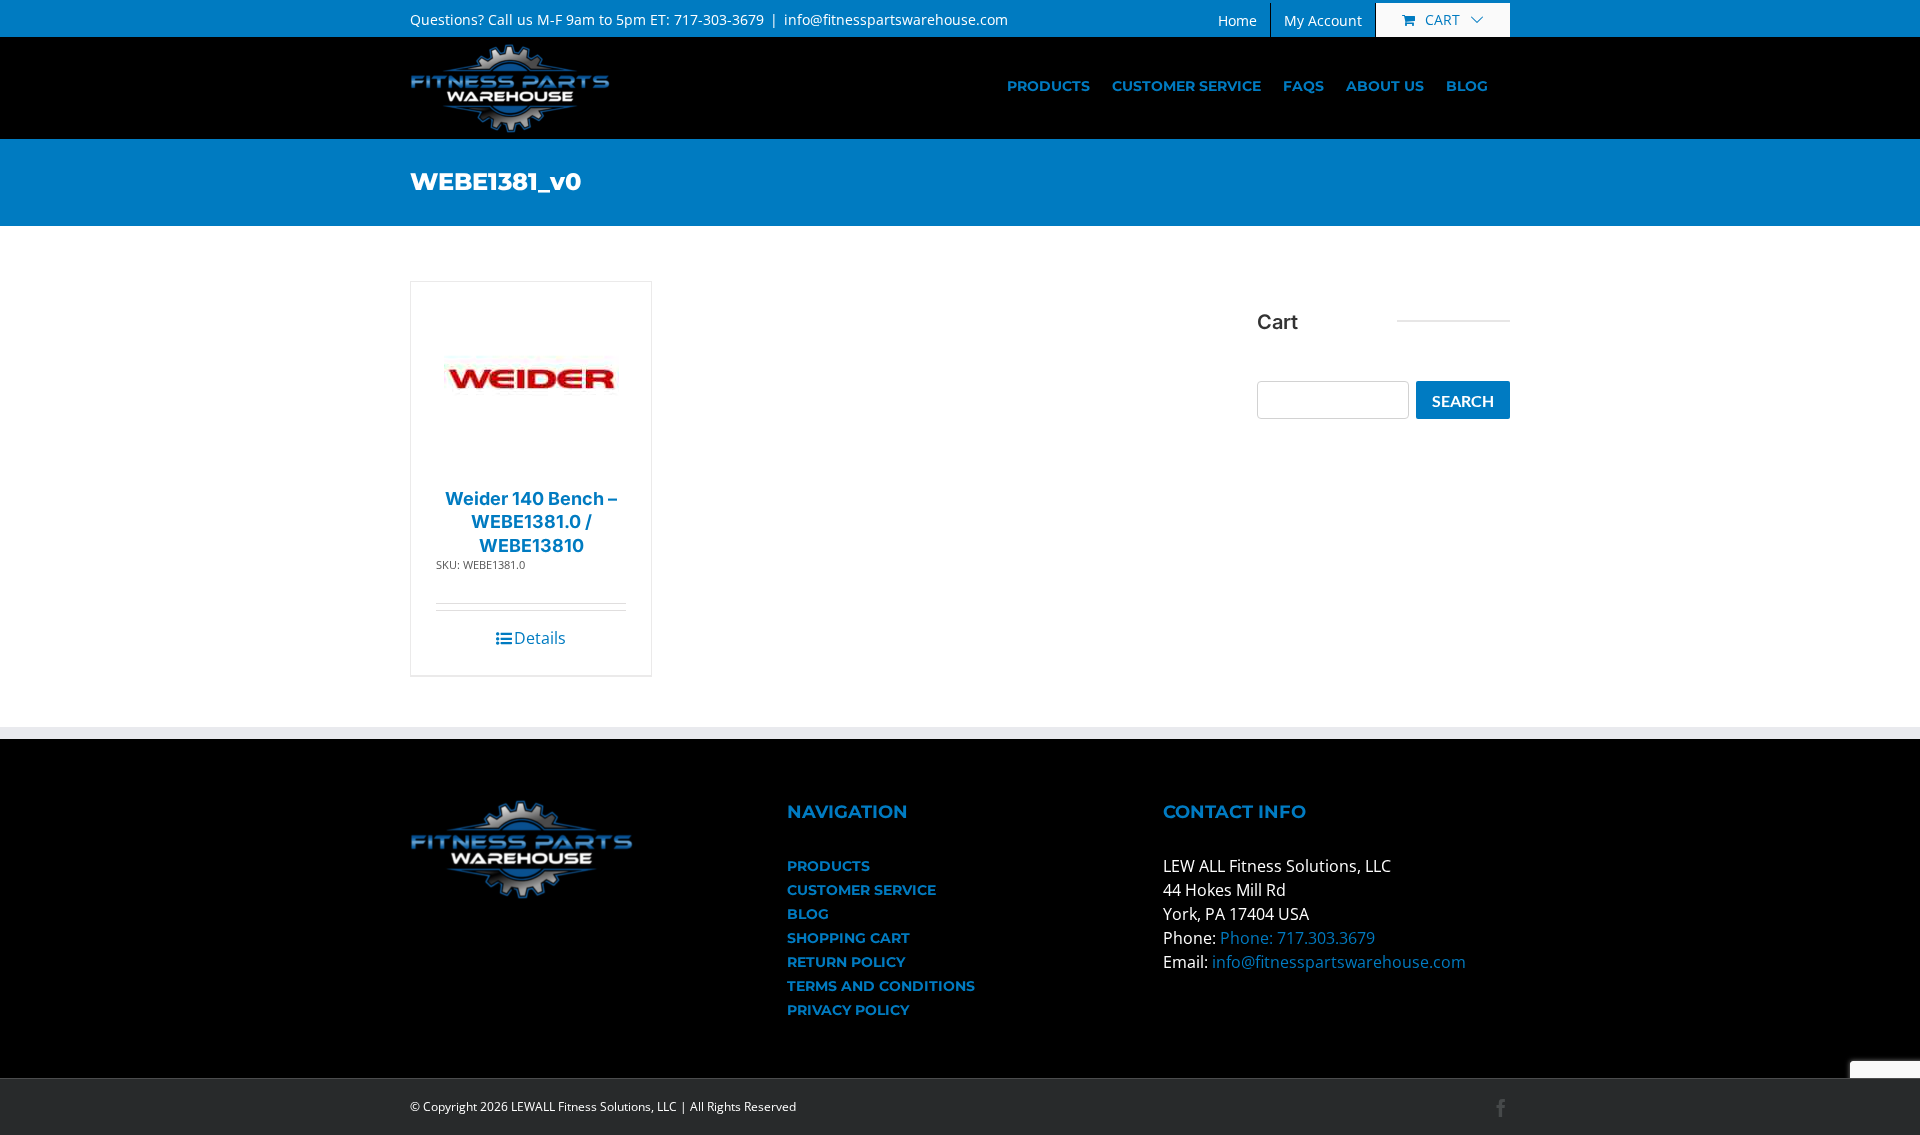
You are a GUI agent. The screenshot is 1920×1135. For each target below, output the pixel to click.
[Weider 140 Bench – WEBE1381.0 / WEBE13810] (531, 379)
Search (1463, 400)
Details (540, 638)
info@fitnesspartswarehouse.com (896, 19)
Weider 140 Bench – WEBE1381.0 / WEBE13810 (531, 522)
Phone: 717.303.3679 (1297, 938)
